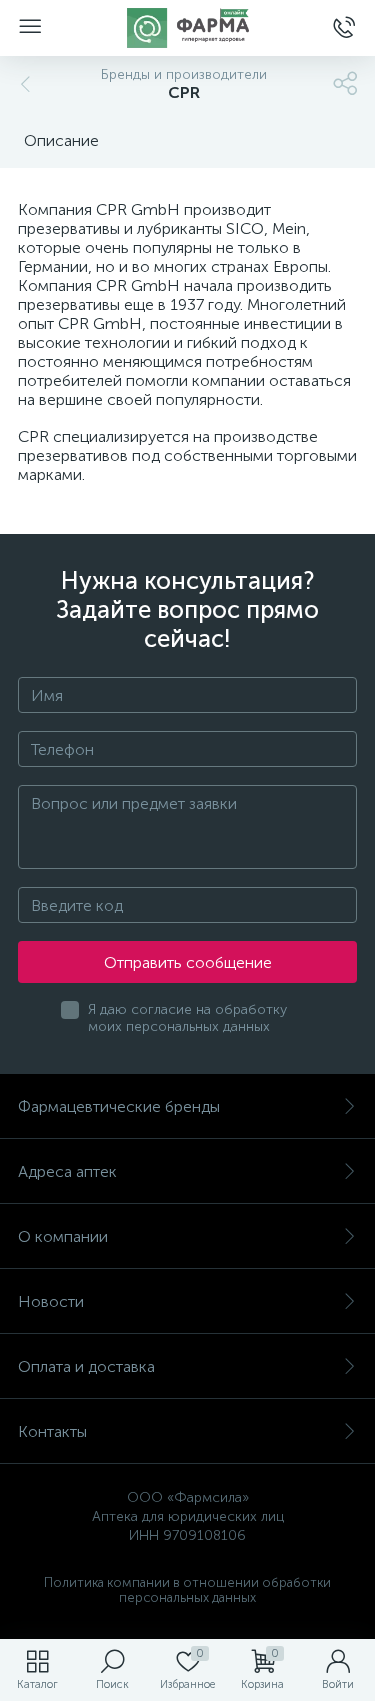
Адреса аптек (67, 1171)
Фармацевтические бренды (119, 1106)
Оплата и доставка (86, 1366)
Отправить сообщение (188, 962)
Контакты (52, 1431)
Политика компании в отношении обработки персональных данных (187, 1590)
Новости (51, 1301)
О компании (63, 1236)
